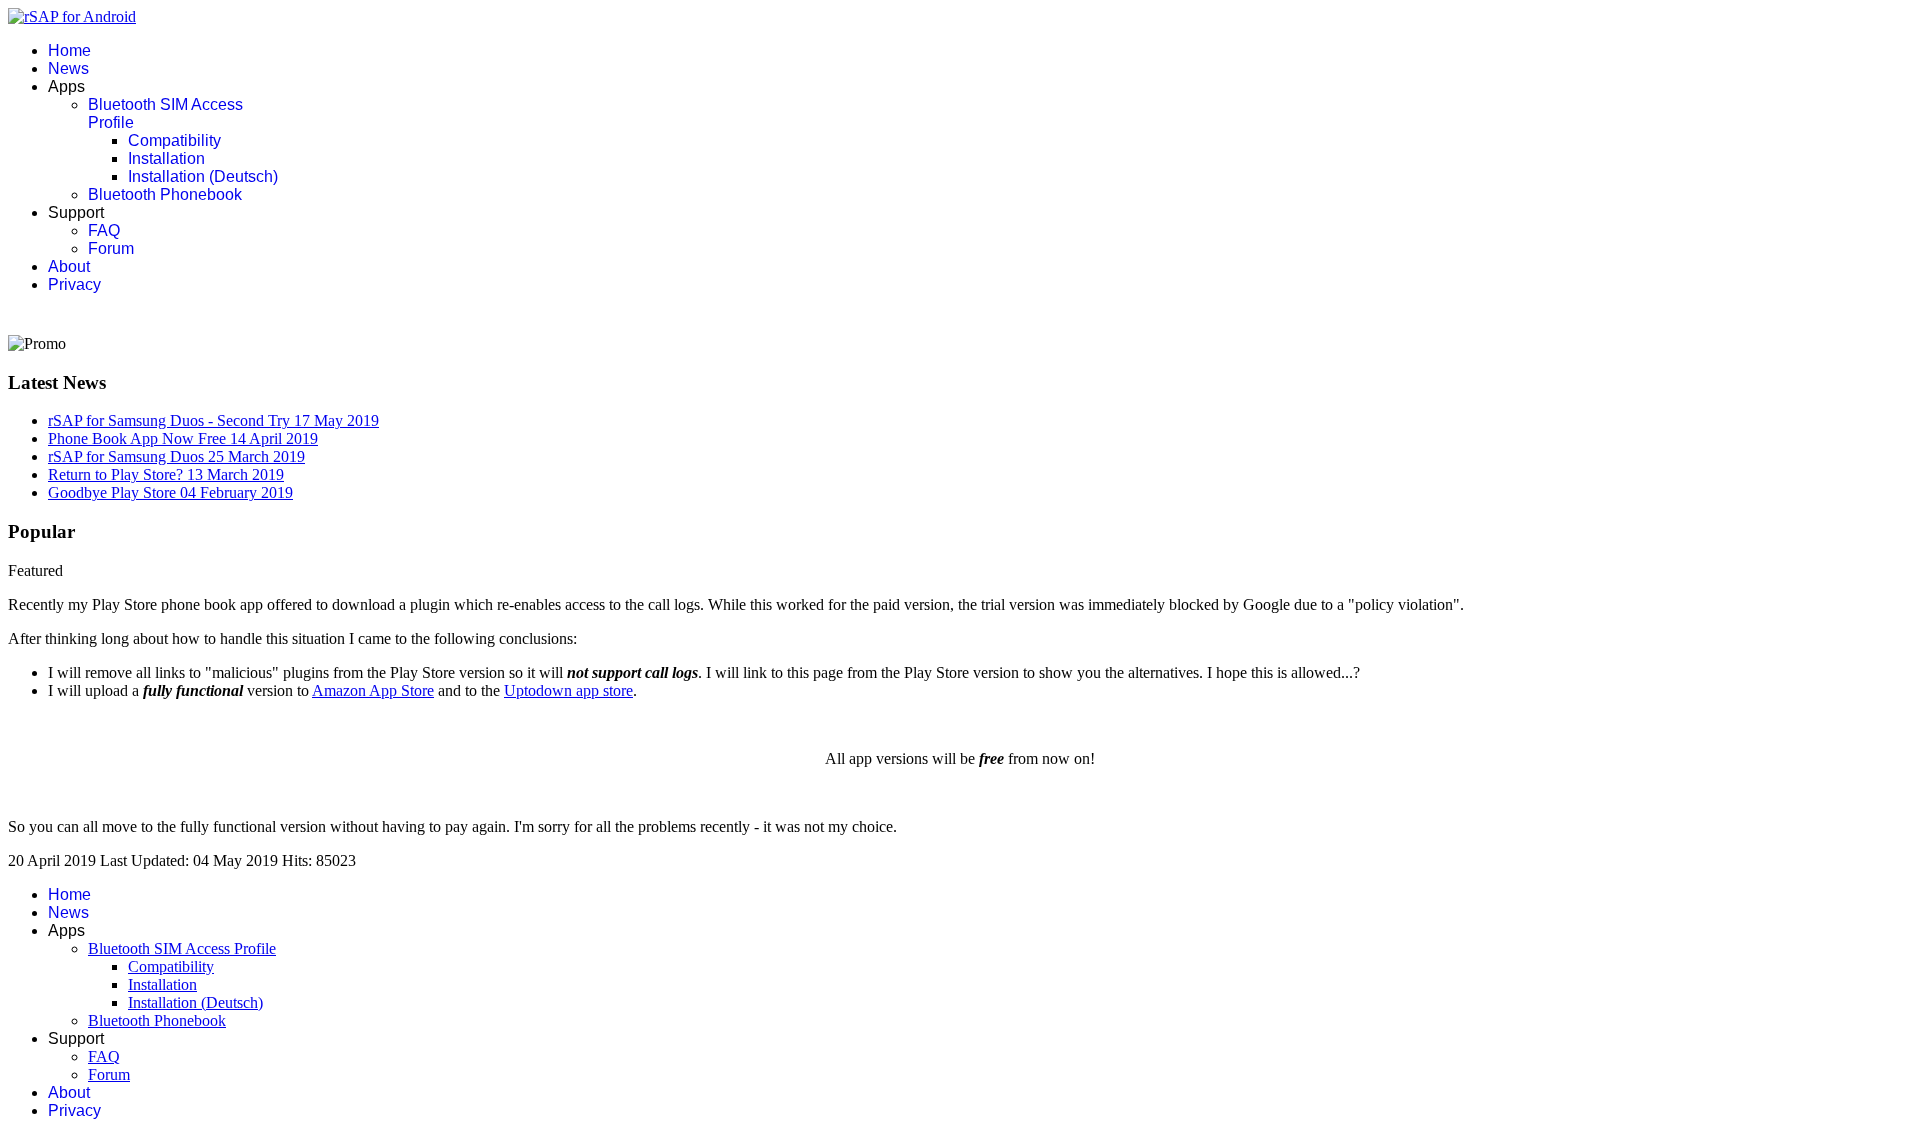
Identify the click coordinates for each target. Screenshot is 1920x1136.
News (68, 68)
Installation (166, 158)
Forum (111, 248)
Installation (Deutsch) (203, 176)
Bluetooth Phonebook (165, 194)
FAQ (104, 230)
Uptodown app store (568, 690)
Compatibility (174, 140)
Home (69, 50)
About (69, 266)
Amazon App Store (373, 690)
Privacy (74, 284)
